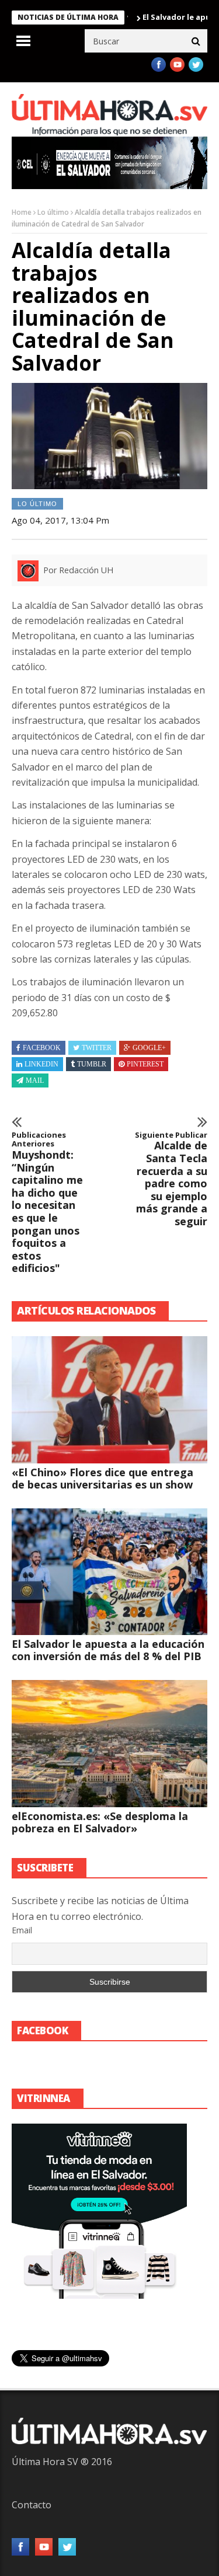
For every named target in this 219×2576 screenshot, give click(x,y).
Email (22, 1930)
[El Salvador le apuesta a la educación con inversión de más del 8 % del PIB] (109, 1572)
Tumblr (92, 1064)
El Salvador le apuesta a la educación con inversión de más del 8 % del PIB (108, 1650)
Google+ (149, 1048)
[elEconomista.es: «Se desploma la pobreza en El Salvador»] (109, 1744)
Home (22, 212)
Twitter (97, 1048)
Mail (35, 1080)
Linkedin (41, 1064)
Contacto (32, 2505)
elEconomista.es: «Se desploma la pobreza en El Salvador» (100, 1822)
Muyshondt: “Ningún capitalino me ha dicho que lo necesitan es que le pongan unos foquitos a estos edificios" (47, 1203)
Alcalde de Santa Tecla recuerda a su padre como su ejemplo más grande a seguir (171, 1179)
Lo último (53, 212)
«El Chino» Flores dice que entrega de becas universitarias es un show (102, 1478)
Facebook (42, 1048)
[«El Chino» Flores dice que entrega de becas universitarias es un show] (109, 1400)
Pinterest (145, 1064)
